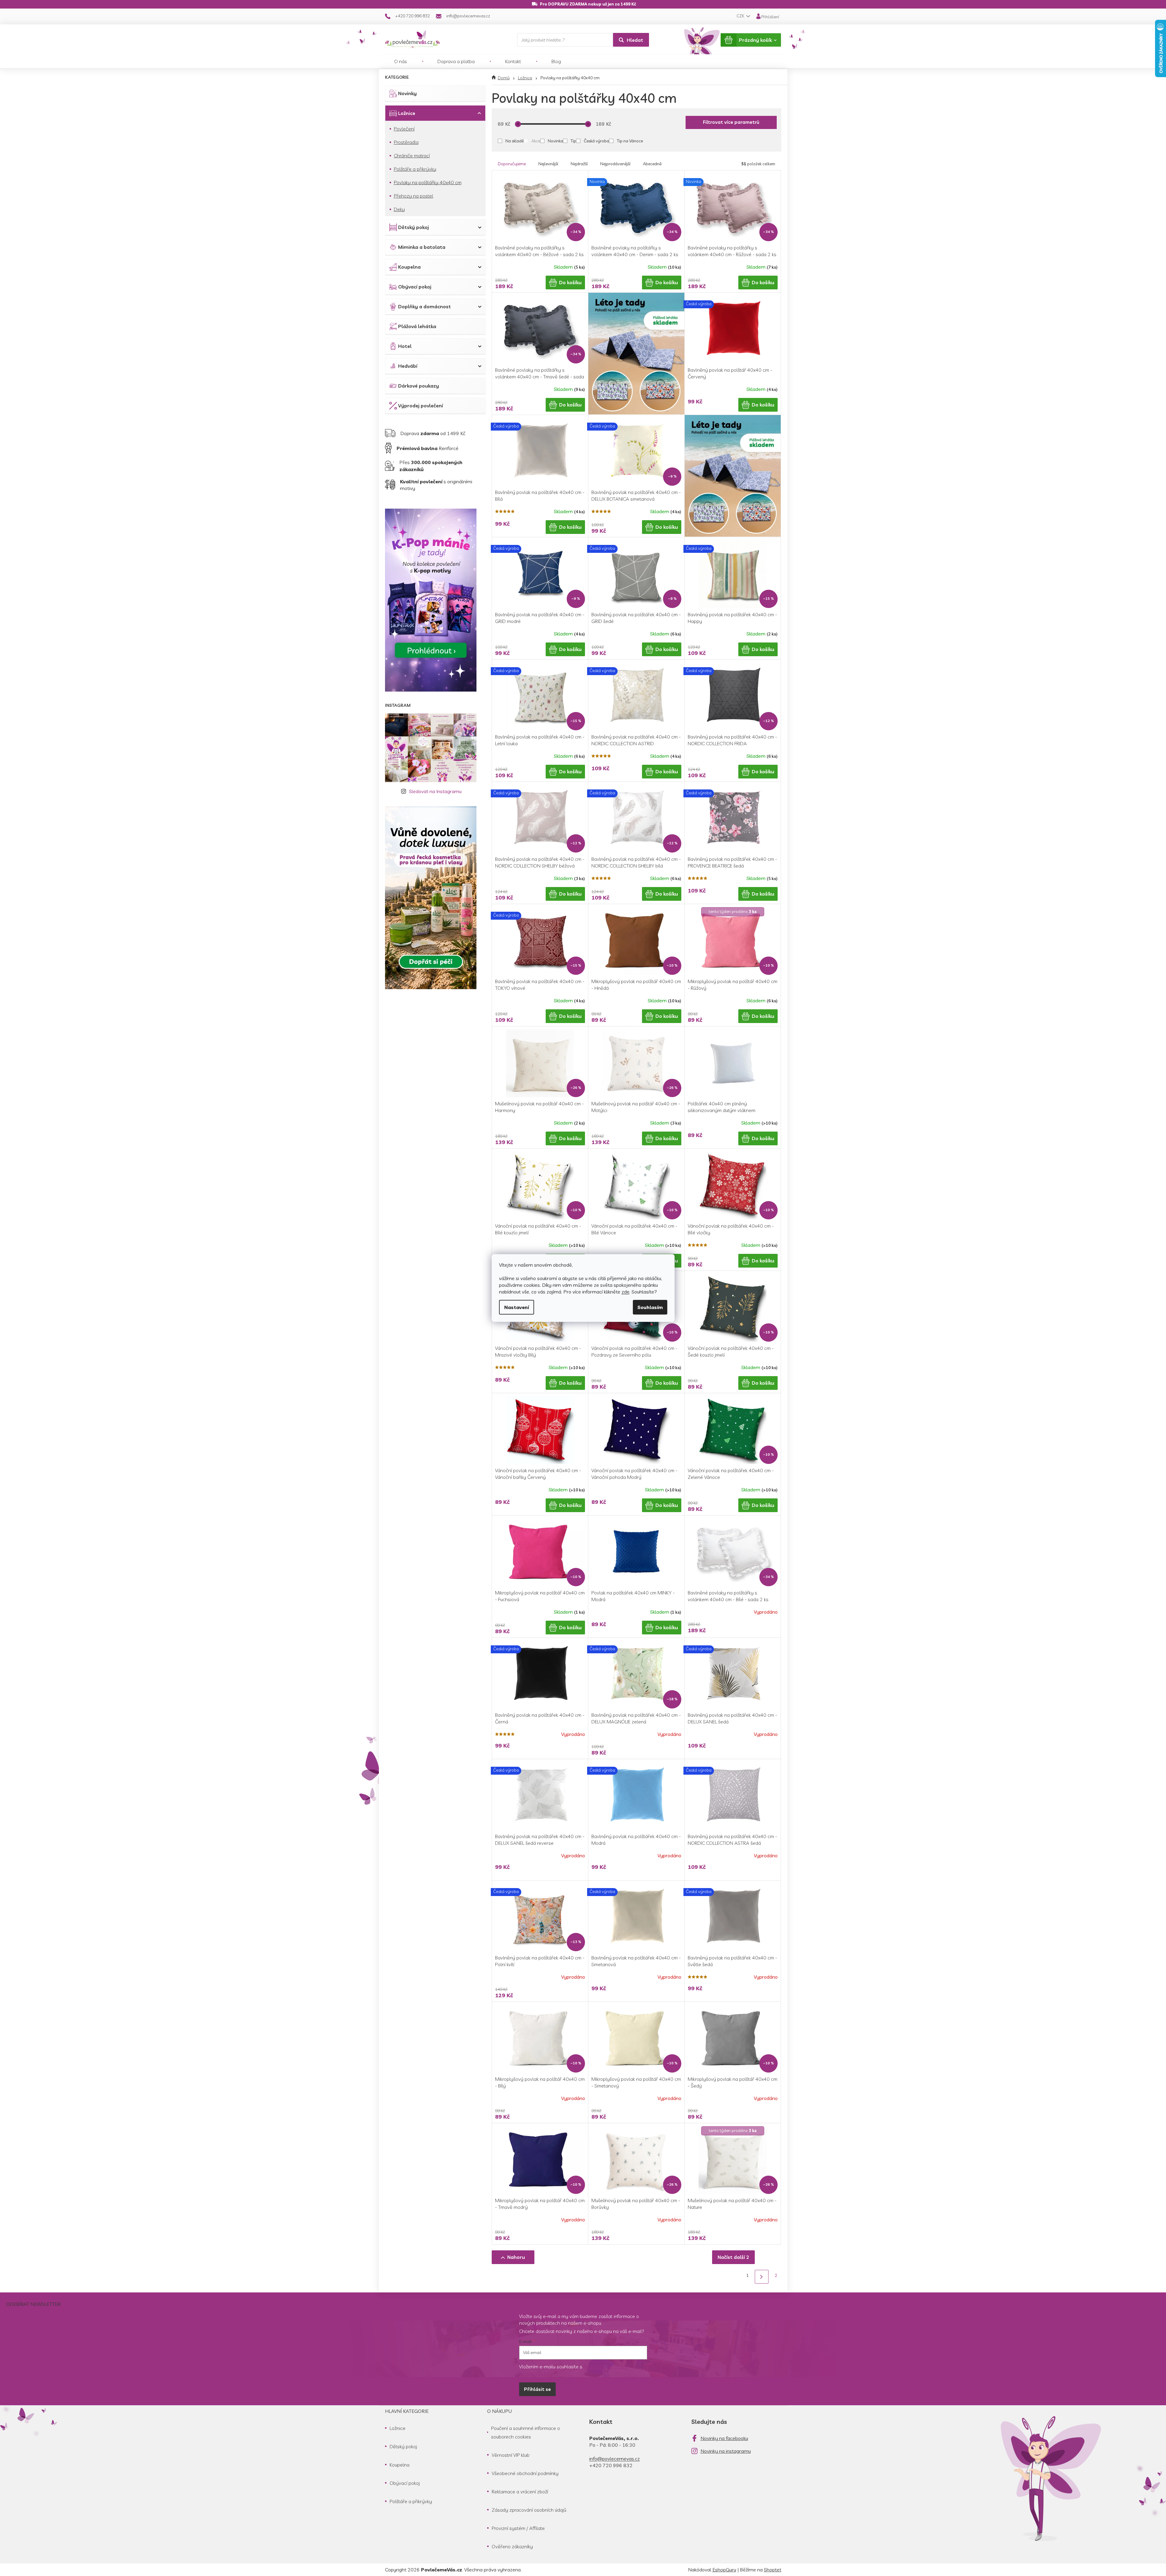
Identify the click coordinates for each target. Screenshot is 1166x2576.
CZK (741, 16)
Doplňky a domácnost (424, 306)
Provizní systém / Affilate (518, 2528)
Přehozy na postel (414, 196)
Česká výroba (596, 141)
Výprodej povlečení (421, 406)
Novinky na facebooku (724, 2438)
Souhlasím (650, 1307)
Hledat (635, 40)
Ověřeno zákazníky (512, 2546)
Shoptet (773, 2570)
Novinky (407, 93)
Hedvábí (408, 366)
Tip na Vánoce (630, 141)
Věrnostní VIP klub (511, 2455)
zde (626, 1292)
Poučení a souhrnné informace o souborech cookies (526, 2432)
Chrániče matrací (412, 156)
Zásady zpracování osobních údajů (529, 2510)
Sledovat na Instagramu (435, 791)
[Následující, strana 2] (762, 2277)
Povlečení (404, 129)
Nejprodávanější (615, 164)
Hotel (405, 346)
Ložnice (407, 113)
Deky (399, 209)
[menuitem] (401, 61)
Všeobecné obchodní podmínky (525, 2473)
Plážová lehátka (417, 326)
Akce (536, 141)
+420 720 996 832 (611, 2465)
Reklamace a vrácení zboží (520, 2492)
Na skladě (515, 141)
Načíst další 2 (733, 2257)
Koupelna (409, 267)
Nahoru (516, 2257)
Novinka (555, 141)
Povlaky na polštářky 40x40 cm (428, 182)
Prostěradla (406, 142)
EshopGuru (724, 2570)
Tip (573, 141)
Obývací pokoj (415, 287)
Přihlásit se (537, 2389)
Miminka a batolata (422, 247)
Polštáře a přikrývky (415, 169)
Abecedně (652, 164)
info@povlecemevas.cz (615, 2459)
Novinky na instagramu (726, 2451)
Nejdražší (579, 164)
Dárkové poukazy (419, 386)
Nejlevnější (548, 164)
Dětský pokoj (414, 227)
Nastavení (517, 1307)
